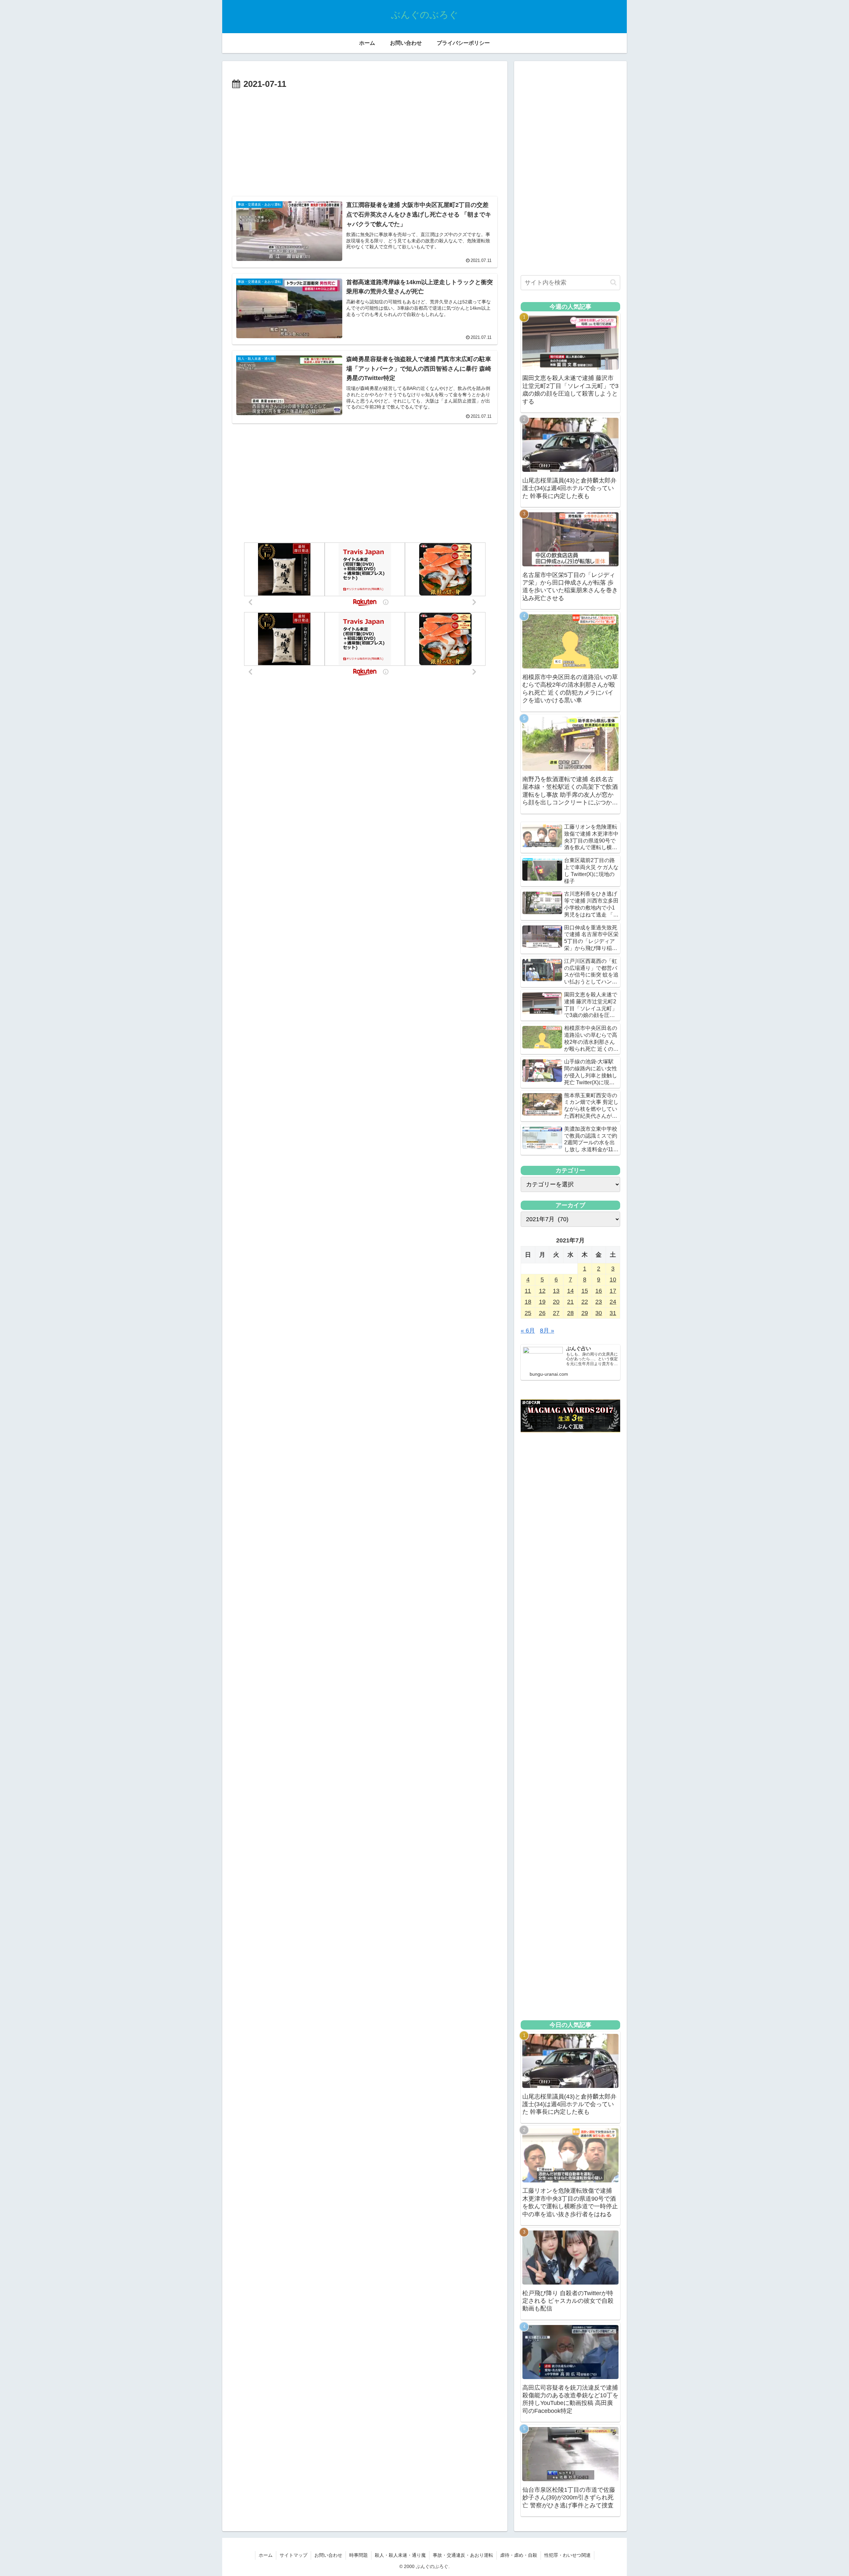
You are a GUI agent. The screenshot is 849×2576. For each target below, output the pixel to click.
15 (585, 1291)
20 (556, 1302)
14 (570, 1291)
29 (585, 1313)
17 (613, 1291)
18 (528, 1302)
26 (542, 1313)
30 (599, 1313)
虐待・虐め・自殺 (519, 2555)
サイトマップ (294, 2555)
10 (613, 1280)
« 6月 (528, 1331)
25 (528, 1313)
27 (556, 1313)
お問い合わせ (328, 2555)
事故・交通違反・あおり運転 (463, 2555)
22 (585, 1302)
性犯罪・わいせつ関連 (567, 2555)
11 (528, 1291)
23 (599, 1302)
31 (613, 1313)
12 (542, 1291)
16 (599, 1291)
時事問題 (359, 2555)
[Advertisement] (365, 142)
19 (542, 1302)
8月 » (547, 1331)
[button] (613, 282)
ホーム (266, 2555)
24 (613, 1302)
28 (570, 1313)
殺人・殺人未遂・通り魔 (400, 2555)
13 (556, 1291)
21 (570, 1302)
